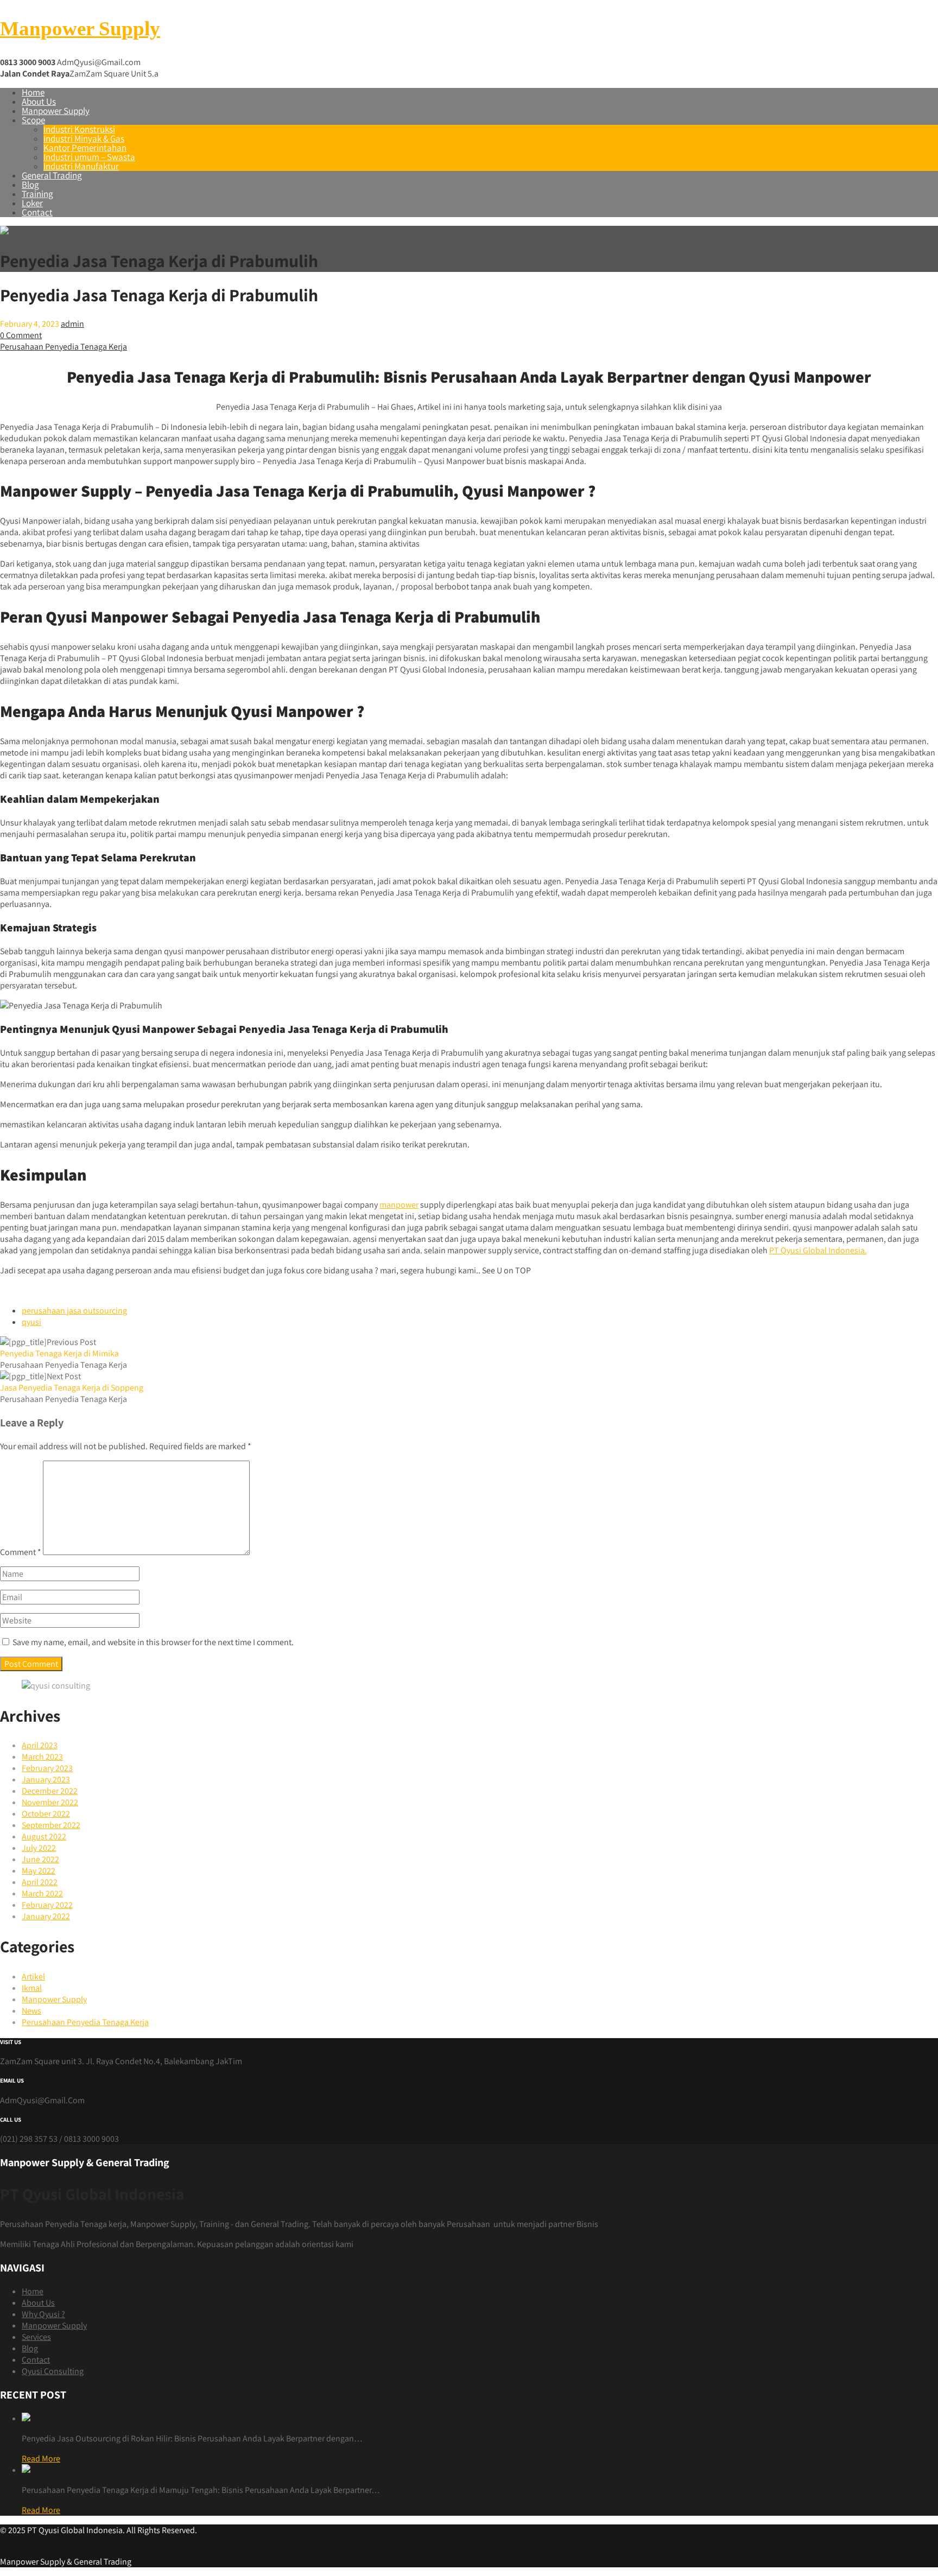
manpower (399, 1205)
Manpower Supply (80, 28)
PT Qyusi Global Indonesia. (818, 1250)
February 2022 (47, 1905)
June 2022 (40, 1859)
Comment (21, 1552)
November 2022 (50, 1802)
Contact (37, 212)
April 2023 (40, 1745)
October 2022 (46, 1814)
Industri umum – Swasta (89, 157)
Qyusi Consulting (53, 2371)
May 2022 (39, 1871)
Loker (32, 203)
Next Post (72, 1382)
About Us (39, 101)
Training (37, 194)
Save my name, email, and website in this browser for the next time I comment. (153, 1642)
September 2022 (51, 1825)
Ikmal (32, 1988)
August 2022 (44, 1836)
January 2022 (46, 1916)
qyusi (31, 1322)
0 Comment (21, 335)
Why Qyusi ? (43, 2314)
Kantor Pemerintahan (85, 148)
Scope (33, 120)
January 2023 (46, 1779)
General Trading (52, 175)
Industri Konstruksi (79, 129)
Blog (30, 185)
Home (33, 92)
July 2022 (39, 1848)
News (31, 2011)
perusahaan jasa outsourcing (74, 1311)
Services (36, 2337)
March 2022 (42, 1893)
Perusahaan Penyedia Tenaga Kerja (64, 347)
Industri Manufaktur (81, 166)
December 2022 (50, 1791)
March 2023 (42, 1757)
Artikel (33, 1977)
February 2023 (47, 1768)
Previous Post (59, 1348)
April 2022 (40, 1882)
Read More (41, 2458)
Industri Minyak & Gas (84, 138)
